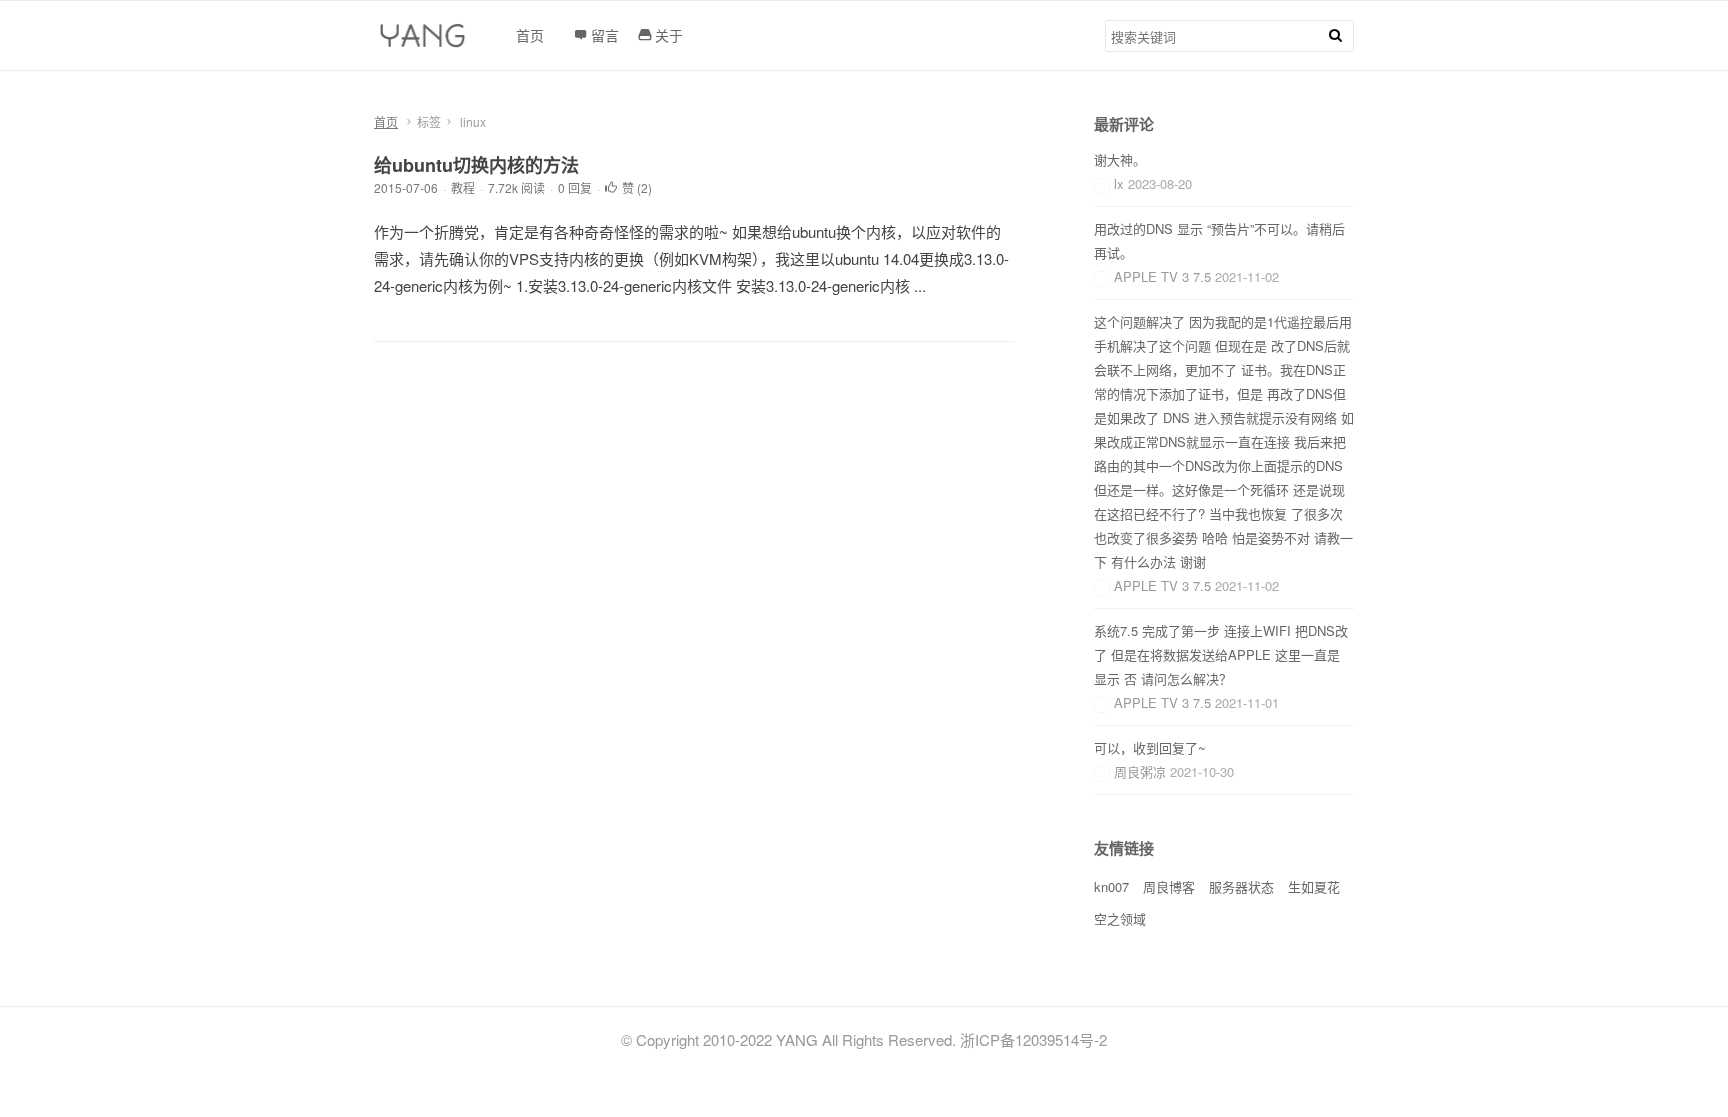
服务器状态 (1241, 886)
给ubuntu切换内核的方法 (476, 165)
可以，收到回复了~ (1150, 747)
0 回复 (575, 187)
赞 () (637, 187)
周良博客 (1169, 886)
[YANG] (425, 41)
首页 (386, 121)
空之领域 (1120, 918)
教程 (463, 187)
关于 (669, 35)
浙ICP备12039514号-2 (1033, 1039)
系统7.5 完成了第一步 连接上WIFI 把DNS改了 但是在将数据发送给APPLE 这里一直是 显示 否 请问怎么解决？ (1221, 654)
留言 (605, 35)
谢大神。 (1120, 159)
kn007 (1111, 886)
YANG (797, 1039)
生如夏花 (1314, 886)
